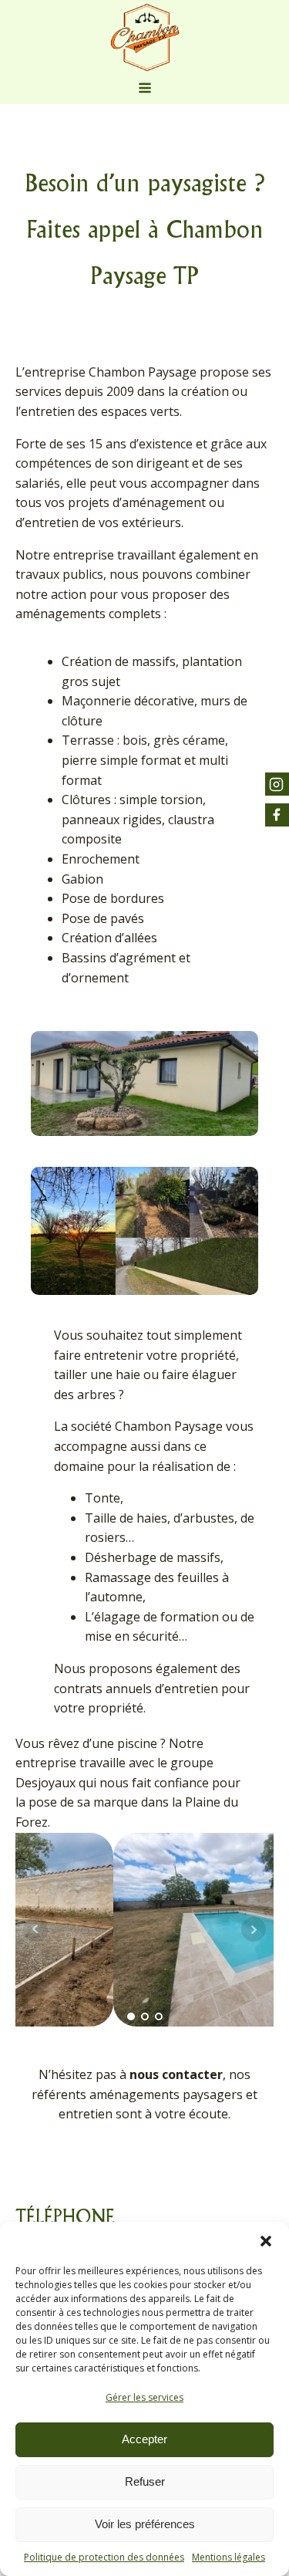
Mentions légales (229, 2557)
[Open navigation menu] (145, 90)
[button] (266, 2241)
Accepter (144, 2439)
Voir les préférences (145, 2524)
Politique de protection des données (104, 2557)
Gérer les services (144, 2397)
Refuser (145, 2481)
